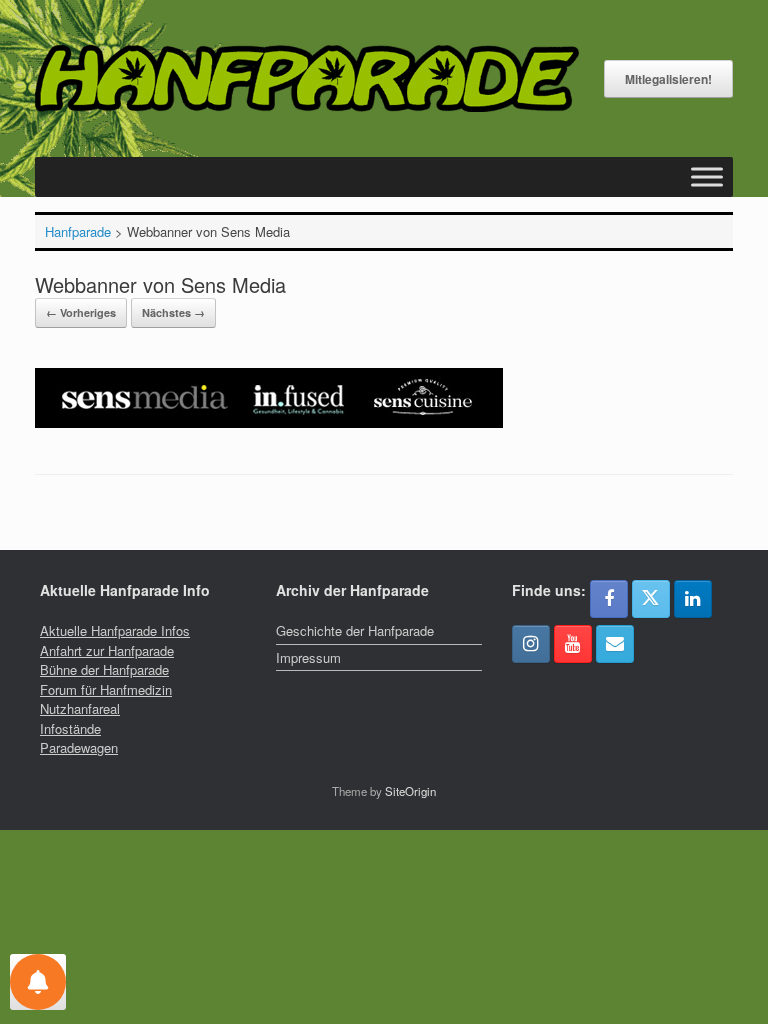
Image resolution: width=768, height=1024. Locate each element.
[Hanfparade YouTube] (573, 644)
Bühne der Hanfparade (104, 669)
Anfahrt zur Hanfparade (107, 650)
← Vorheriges (81, 312)
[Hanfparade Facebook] (609, 599)
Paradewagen (79, 747)
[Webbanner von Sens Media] (269, 422)
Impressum (308, 657)
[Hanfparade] (307, 78)
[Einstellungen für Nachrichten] (38, 982)
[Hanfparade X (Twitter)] (651, 599)
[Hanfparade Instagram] (531, 644)
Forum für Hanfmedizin (106, 689)
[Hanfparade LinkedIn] (693, 599)
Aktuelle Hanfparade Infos (115, 630)
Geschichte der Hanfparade (355, 630)
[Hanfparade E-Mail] (615, 644)
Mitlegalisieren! (668, 79)
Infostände (70, 728)
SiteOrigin (410, 791)
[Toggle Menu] (707, 177)
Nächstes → (173, 312)
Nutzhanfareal (80, 708)
